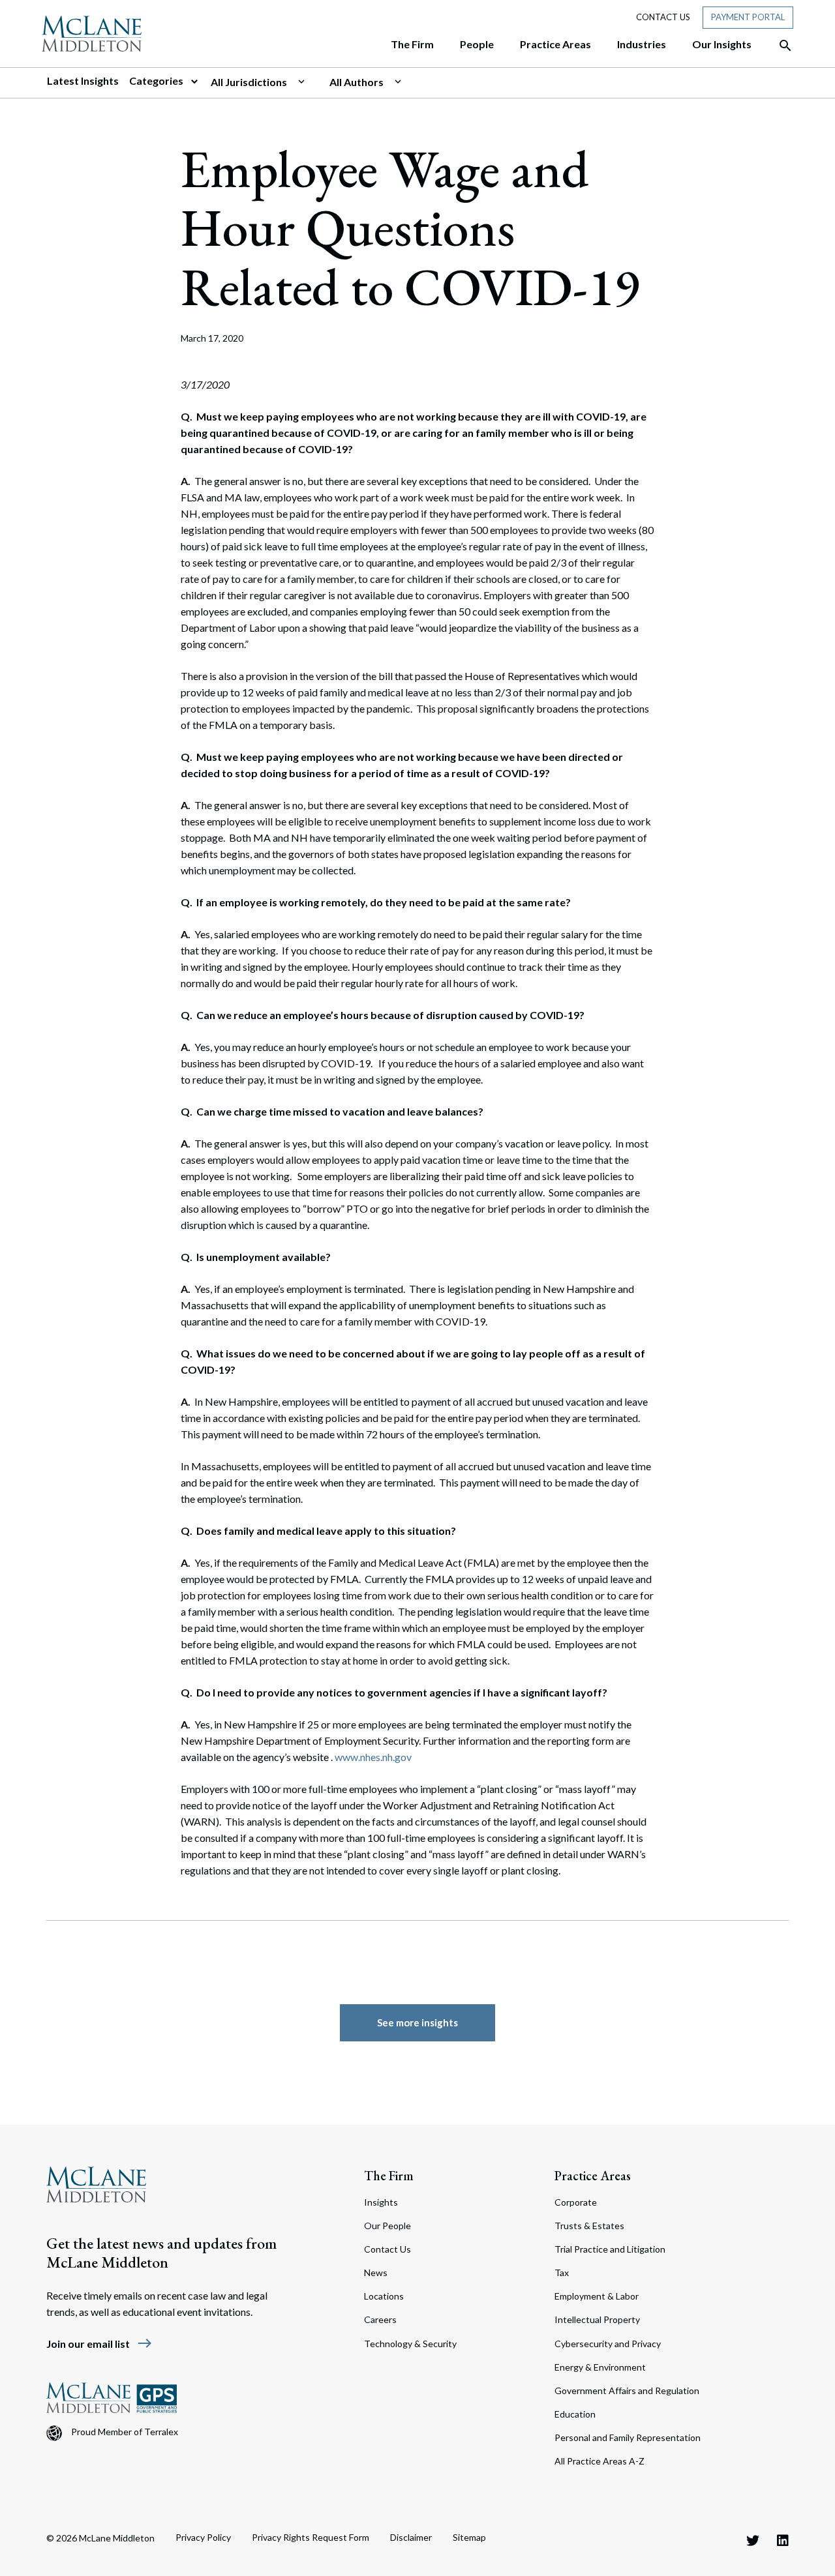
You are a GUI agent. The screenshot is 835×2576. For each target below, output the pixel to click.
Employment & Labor (597, 2296)
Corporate (576, 2202)
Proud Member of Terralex (125, 2432)
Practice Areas (593, 2176)
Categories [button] (157, 81)
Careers (380, 2319)
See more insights (417, 2022)
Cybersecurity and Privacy (608, 2344)
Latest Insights (83, 81)
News (376, 2273)
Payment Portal (748, 17)
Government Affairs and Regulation (627, 2391)
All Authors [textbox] (357, 82)
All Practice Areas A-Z (600, 2461)
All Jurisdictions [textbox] (249, 82)
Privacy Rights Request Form (311, 2537)
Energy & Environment (600, 2367)
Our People (387, 2226)
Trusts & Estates (589, 2226)
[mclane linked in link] (783, 2540)
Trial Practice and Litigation (610, 2249)
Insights (381, 2202)
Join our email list (99, 2344)
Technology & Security (410, 2344)
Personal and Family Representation (628, 2437)
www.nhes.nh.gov (373, 1757)
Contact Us (663, 17)
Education (575, 2414)
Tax (562, 2273)
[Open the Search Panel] (779, 46)
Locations (384, 2296)
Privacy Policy (203, 2537)
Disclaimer (411, 2537)
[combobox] (265, 82)
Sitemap (469, 2537)
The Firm (389, 2176)
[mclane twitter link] (753, 2540)
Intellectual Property (597, 2319)
